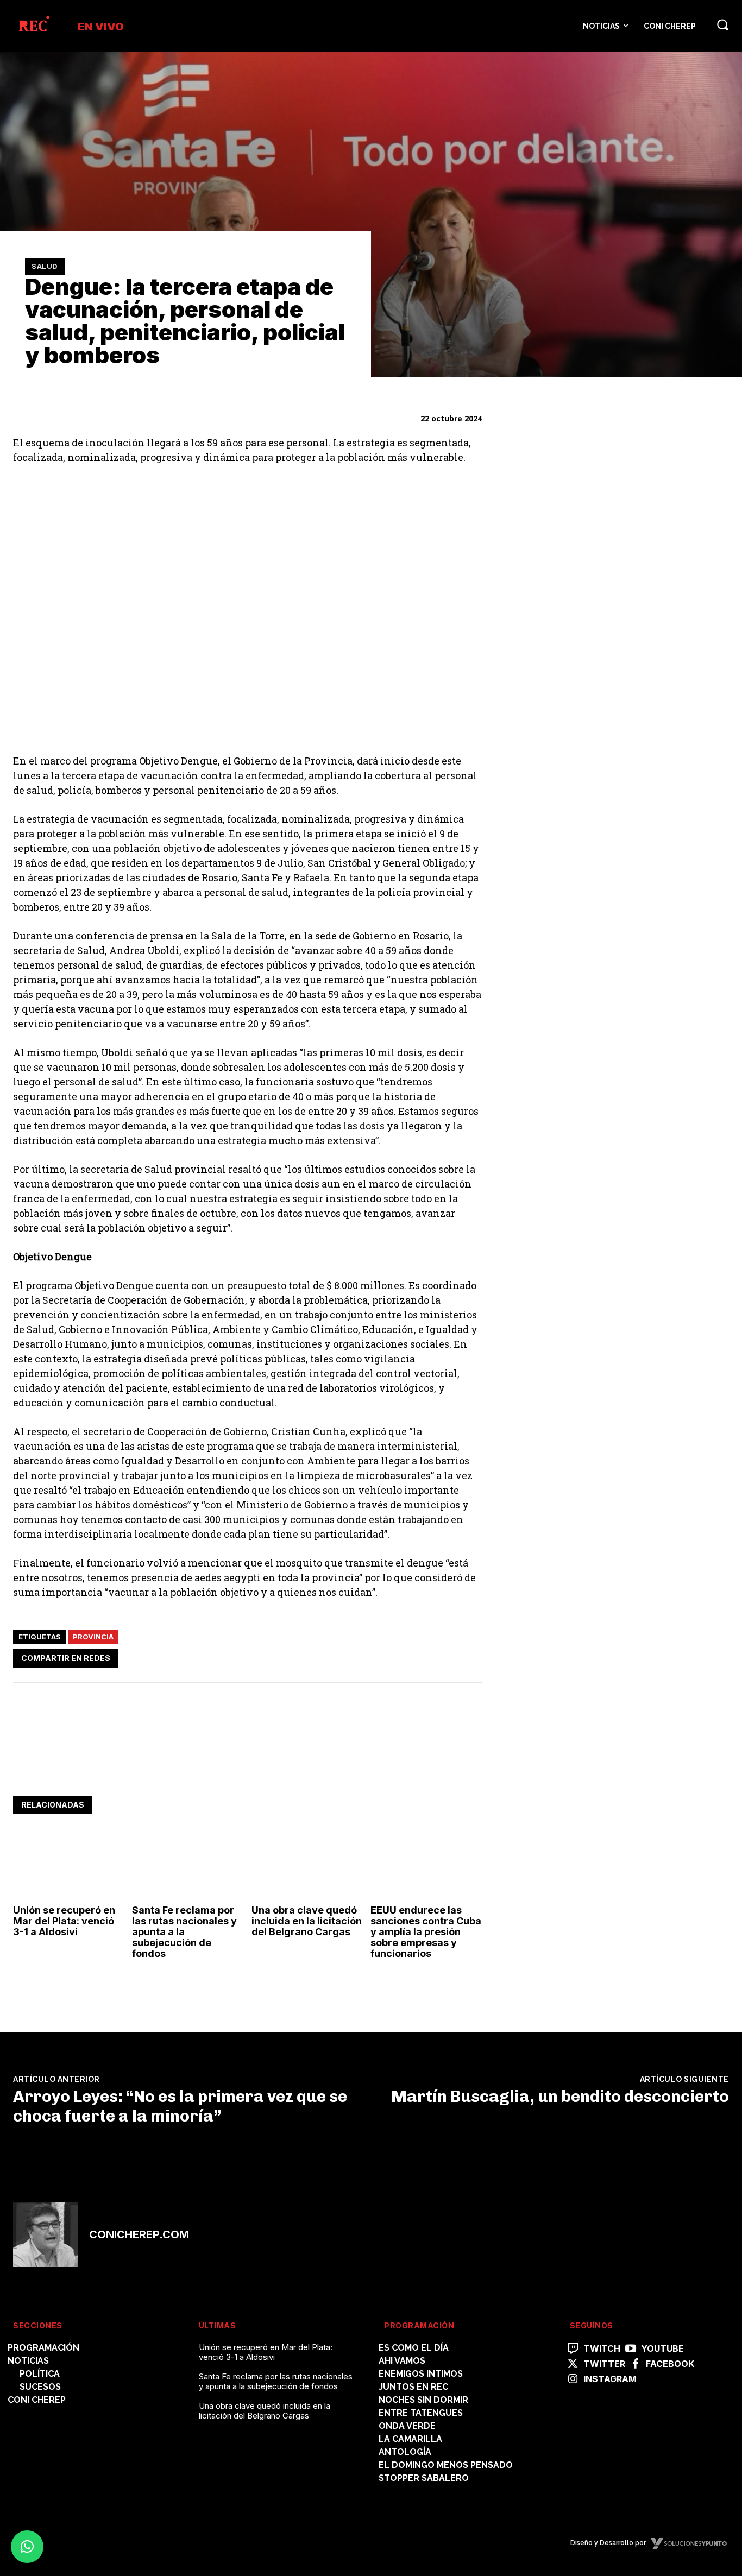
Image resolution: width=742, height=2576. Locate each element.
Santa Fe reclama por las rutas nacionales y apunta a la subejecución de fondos (184, 1931)
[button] (722, 24)
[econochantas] (589, 581)
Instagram (610, 2379)
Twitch (602, 2349)
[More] (470, 1657)
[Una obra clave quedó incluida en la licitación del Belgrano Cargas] (307, 1867)
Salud (45, 266)
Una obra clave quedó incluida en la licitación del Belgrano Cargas (307, 1921)
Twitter (604, 2364)
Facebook (670, 2364)
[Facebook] (370, 1657)
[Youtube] (631, 2349)
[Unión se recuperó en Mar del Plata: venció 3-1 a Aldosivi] (68, 1867)
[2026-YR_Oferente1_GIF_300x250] (589, 733)
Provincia (93, 1637)
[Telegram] (445, 1657)
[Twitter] (395, 1657)
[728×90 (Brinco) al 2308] (211, 1762)
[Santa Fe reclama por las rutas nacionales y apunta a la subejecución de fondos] (187, 1867)
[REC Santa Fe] (33, 26)
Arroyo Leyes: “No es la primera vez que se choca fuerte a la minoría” (180, 2106)
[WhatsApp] (420, 1657)
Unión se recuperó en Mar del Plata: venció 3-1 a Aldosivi (64, 1921)
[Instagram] (573, 2379)
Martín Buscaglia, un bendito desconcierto (560, 2097)
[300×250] (589, 884)
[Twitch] (573, 2349)
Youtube (662, 2349)
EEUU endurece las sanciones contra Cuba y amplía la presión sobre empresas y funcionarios (426, 1931)
